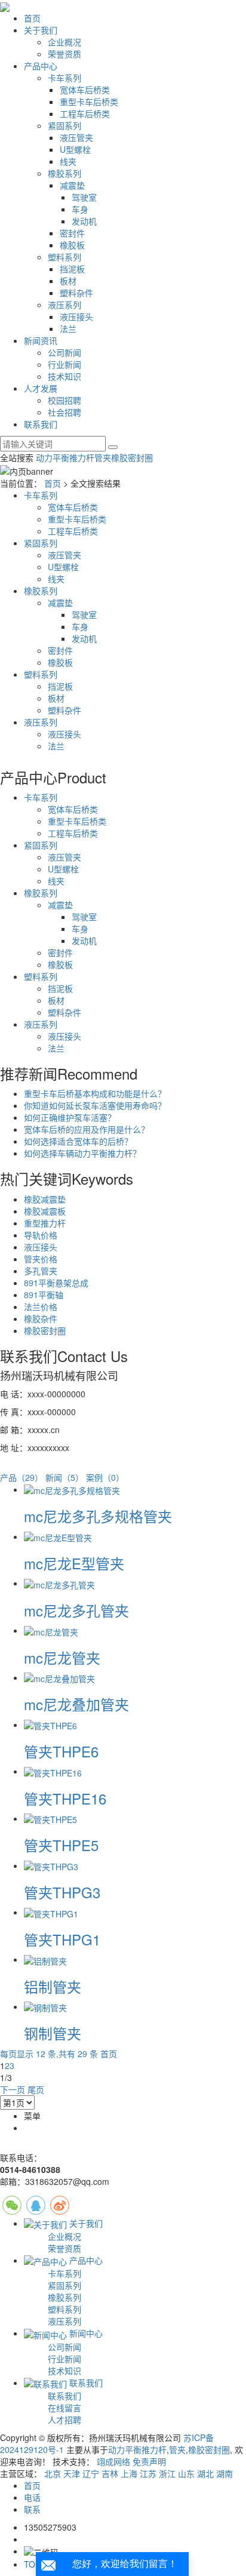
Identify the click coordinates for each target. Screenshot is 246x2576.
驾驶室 (84, 197)
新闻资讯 (41, 340)
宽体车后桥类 (85, 90)
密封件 (72, 233)
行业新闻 (64, 364)
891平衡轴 (44, 1295)
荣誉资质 (64, 54)
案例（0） (105, 1477)
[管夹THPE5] (50, 1818)
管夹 (103, 457)
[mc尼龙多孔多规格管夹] (72, 1489)
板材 (68, 281)
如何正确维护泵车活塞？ (70, 1117)
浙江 (167, 2473)
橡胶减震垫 (45, 1199)
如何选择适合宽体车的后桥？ (78, 1141)
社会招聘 (64, 412)
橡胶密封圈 (132, 457)
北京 (53, 2473)
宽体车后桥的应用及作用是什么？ (87, 1129)
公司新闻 (64, 352)
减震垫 (72, 185)
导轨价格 (41, 1235)
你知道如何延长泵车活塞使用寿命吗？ (95, 1105)
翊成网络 (113, 2461)
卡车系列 (64, 78)
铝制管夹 (53, 1986)
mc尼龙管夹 (62, 1657)
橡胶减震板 (45, 1211)
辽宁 (91, 2473)
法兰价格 (41, 1307)
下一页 (13, 2089)
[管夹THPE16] (53, 1771)
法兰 (68, 328)
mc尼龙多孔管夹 (76, 1610)
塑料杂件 (76, 293)
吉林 (110, 2473)
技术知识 (64, 376)
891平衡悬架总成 (56, 1283)
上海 (129, 2473)
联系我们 (41, 424)
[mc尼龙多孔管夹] (59, 1583)
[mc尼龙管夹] (51, 1630)
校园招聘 (64, 400)
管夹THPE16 (65, 1798)
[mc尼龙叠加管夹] (59, 1677)
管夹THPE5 (61, 1845)
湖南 (225, 2473)
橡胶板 (72, 245)
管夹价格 (41, 1259)
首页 (32, 18)
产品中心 (41, 66)
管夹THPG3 (62, 1892)
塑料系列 (64, 257)
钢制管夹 (53, 2033)
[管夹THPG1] (51, 1912)
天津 (72, 2473)
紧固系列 (64, 125)
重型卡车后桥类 (89, 102)
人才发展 (41, 388)
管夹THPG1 (62, 1939)
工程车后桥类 (85, 113)
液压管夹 (76, 137)
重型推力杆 (45, 1223)
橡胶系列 (64, 173)
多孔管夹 (41, 1271)
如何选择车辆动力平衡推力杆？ (82, 1153)
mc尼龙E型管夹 (74, 1563)
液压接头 (76, 316)
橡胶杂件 (41, 1318)
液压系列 (64, 305)
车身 (80, 209)
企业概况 (64, 42)
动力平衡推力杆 (65, 457)
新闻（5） (64, 1477)
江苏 (148, 2473)
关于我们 (41, 30)
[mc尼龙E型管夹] (58, 1536)
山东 (186, 2473)
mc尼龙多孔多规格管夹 (98, 1516)
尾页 (36, 2089)
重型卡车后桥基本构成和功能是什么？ (95, 1093)
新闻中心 (85, 2333)
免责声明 (149, 2461)
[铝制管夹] (45, 1959)
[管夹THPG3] (51, 1865)
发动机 (84, 221)
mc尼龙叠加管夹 (76, 1704)
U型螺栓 (75, 149)
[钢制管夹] (45, 2006)
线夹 (68, 161)
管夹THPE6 (61, 1751)
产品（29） (21, 1477)
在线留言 (64, 2408)
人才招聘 (64, 2420)
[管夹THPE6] (50, 1724)
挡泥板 (72, 269)
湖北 (205, 2473)
